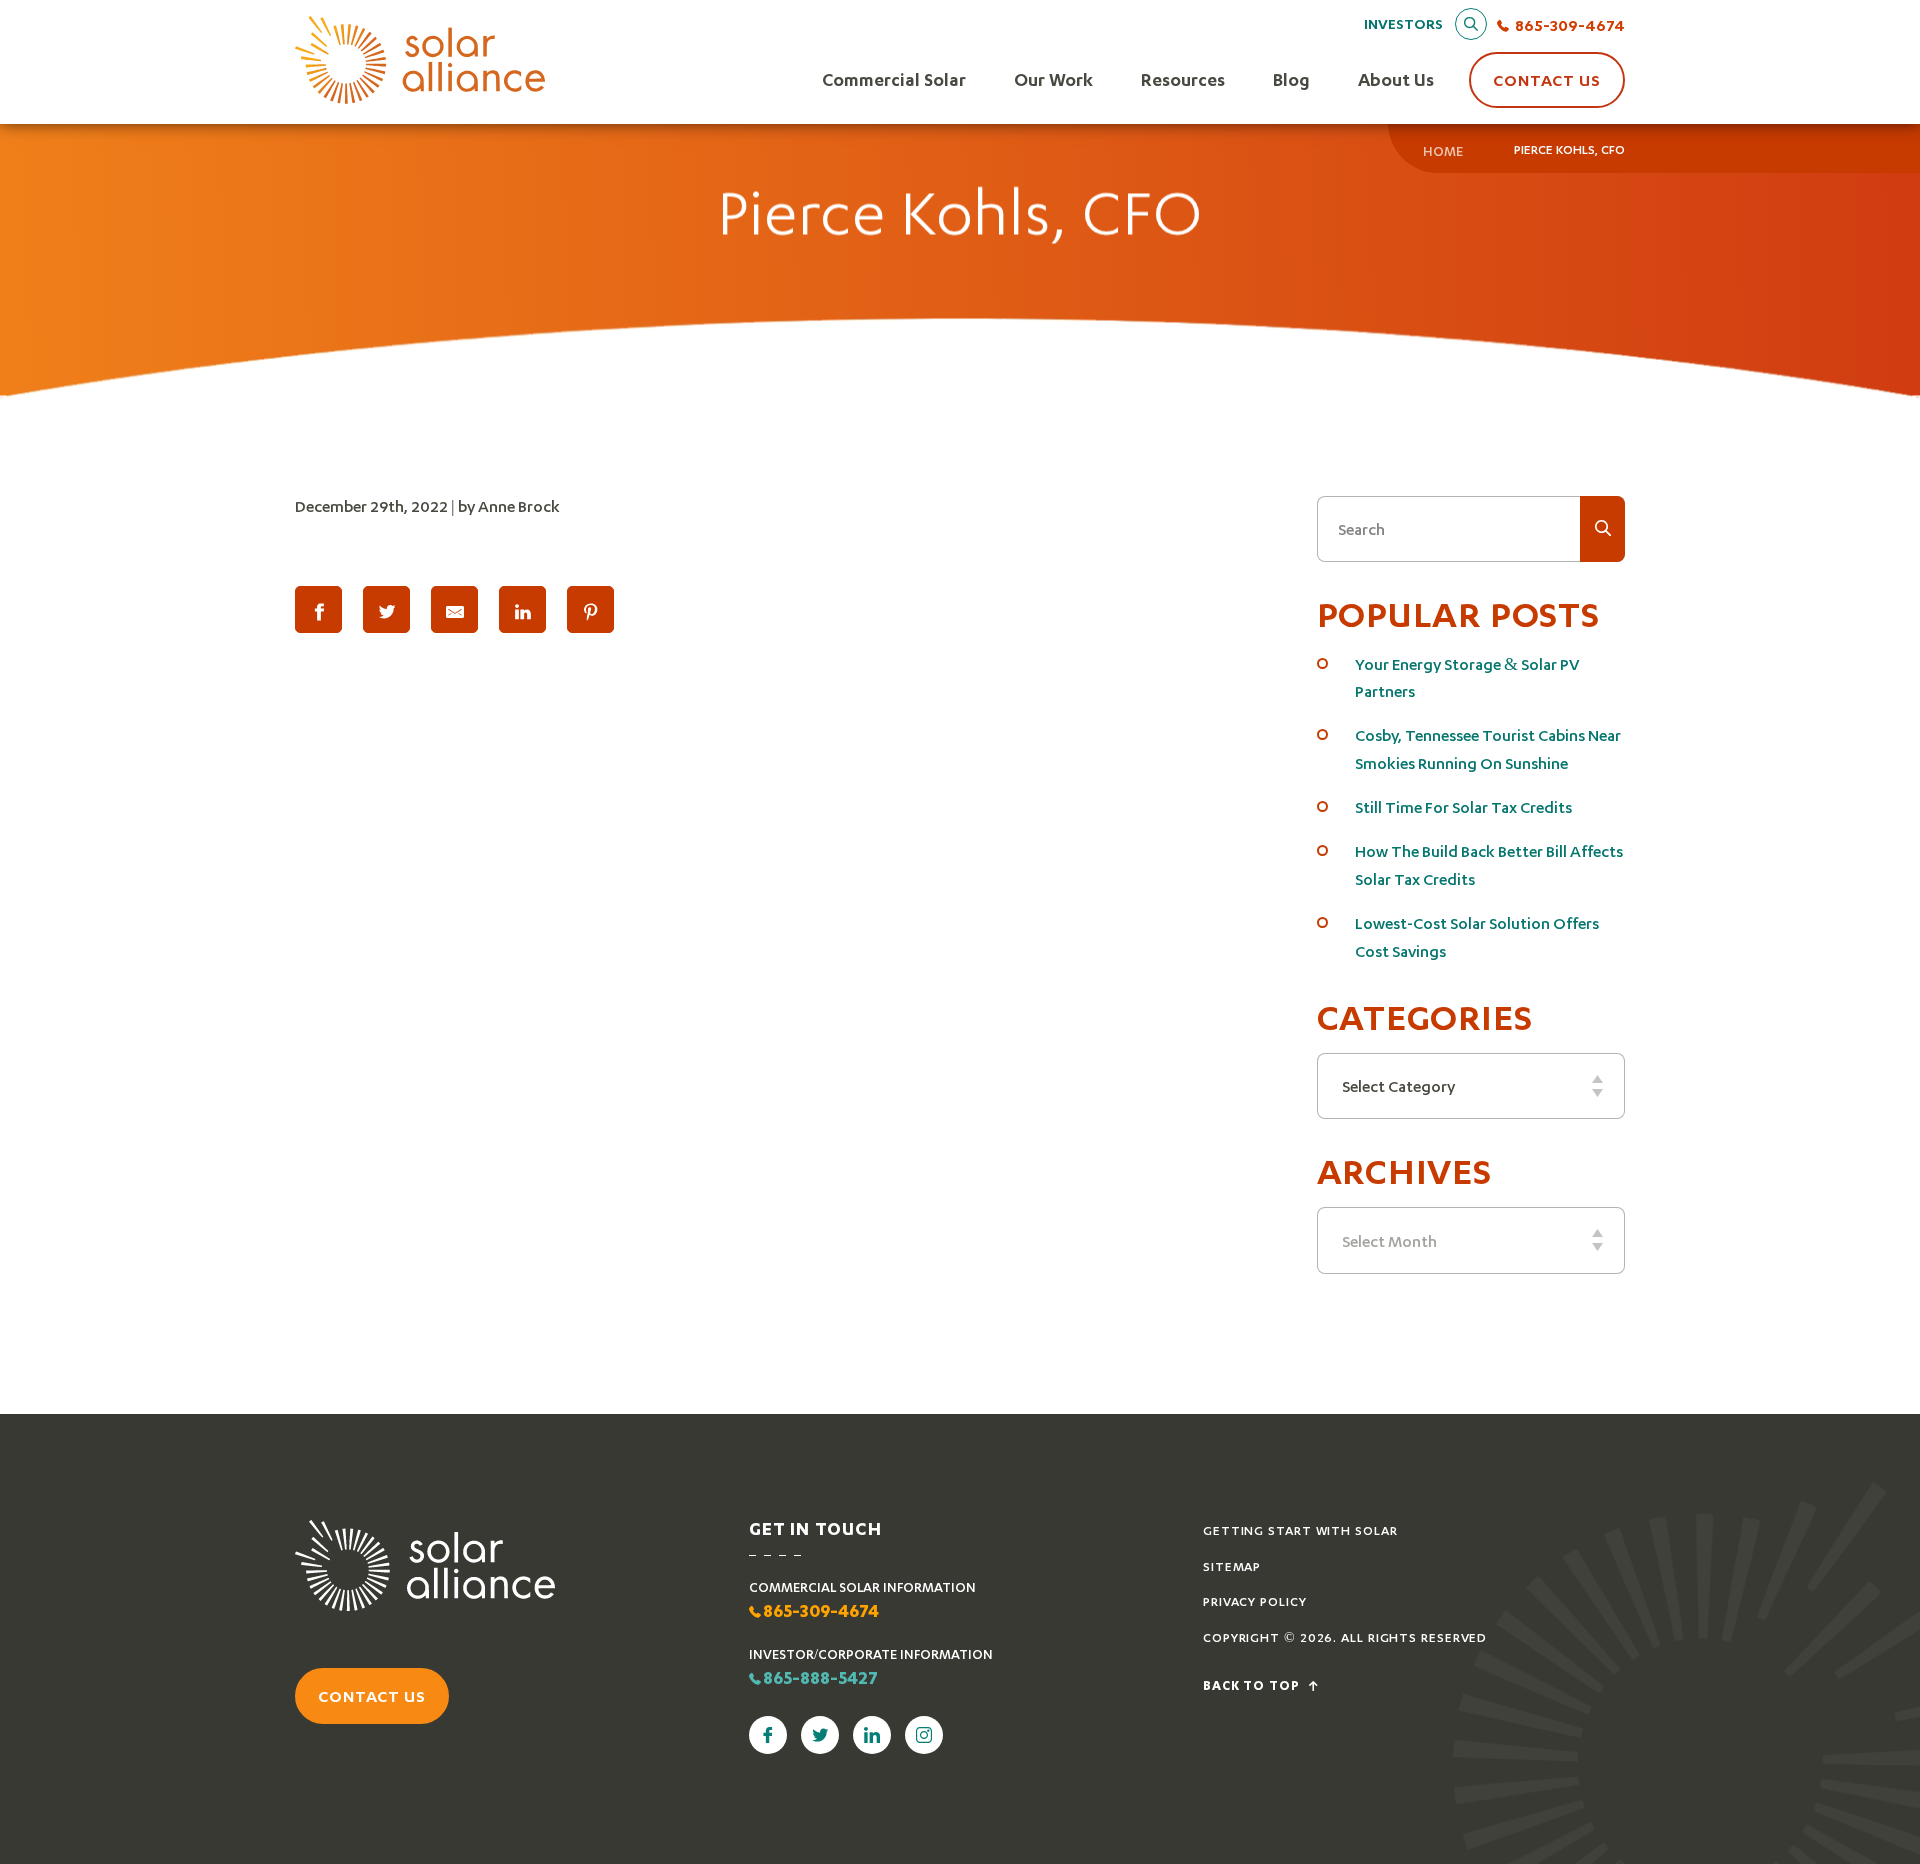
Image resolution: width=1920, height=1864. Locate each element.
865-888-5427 (820, 1680)
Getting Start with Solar (1300, 1530)
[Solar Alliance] (420, 61)
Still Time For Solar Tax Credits (1463, 806)
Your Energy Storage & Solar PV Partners (1467, 677)
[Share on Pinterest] (590, 610)
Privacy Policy (1255, 1601)
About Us (1396, 79)
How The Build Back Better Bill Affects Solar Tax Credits (1489, 864)
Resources (1183, 79)
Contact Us (1547, 79)
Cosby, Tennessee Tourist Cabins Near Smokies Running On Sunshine (1488, 748)
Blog (1291, 79)
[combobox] (1471, 1086)
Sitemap (1232, 1566)
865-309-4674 (1570, 24)
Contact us (372, 1695)
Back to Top (1253, 1687)
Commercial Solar (894, 79)
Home (1443, 151)
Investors (1403, 23)
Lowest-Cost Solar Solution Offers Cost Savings (1477, 936)
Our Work (1053, 79)
